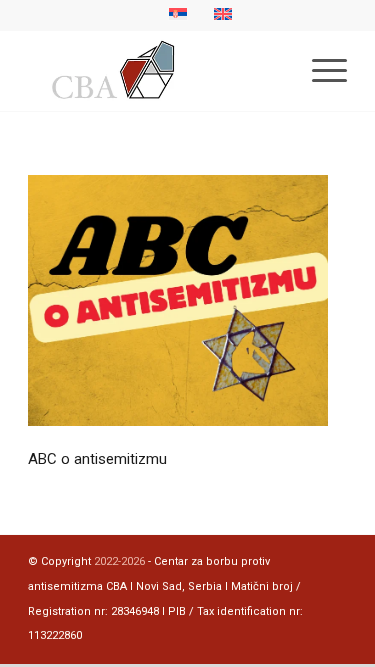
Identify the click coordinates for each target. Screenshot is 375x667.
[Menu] (319, 71)
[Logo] (155, 71)
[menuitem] (319, 71)
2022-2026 (119, 561)
